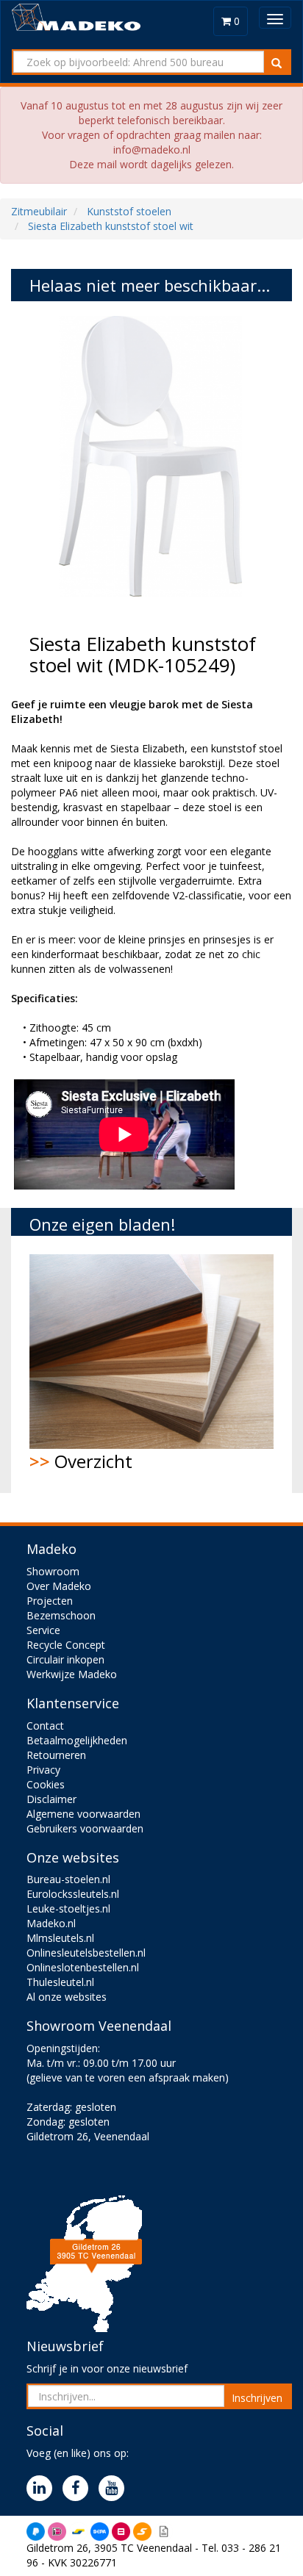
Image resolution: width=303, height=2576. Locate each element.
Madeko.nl (51, 1923)
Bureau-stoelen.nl (68, 1879)
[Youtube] (115, 2489)
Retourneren (56, 1755)
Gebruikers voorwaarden (85, 1828)
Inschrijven (257, 2398)
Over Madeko (59, 1586)
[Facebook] (79, 2489)
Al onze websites (67, 1997)
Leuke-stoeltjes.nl (68, 1908)
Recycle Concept (66, 1645)
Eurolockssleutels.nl (73, 1894)
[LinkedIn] (43, 2489)
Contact (45, 1726)
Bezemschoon (61, 1615)
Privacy (43, 1770)
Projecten (50, 1601)
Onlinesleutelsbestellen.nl (86, 1953)
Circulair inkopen (65, 1659)
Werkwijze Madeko (72, 1674)
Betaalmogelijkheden (77, 1740)
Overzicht (81, 1461)
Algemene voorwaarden (83, 1814)
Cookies (46, 1784)
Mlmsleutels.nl (60, 1938)
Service (43, 1630)
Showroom (53, 1571)
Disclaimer (51, 1799)
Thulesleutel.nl (60, 1982)
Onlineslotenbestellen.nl (83, 1967)
